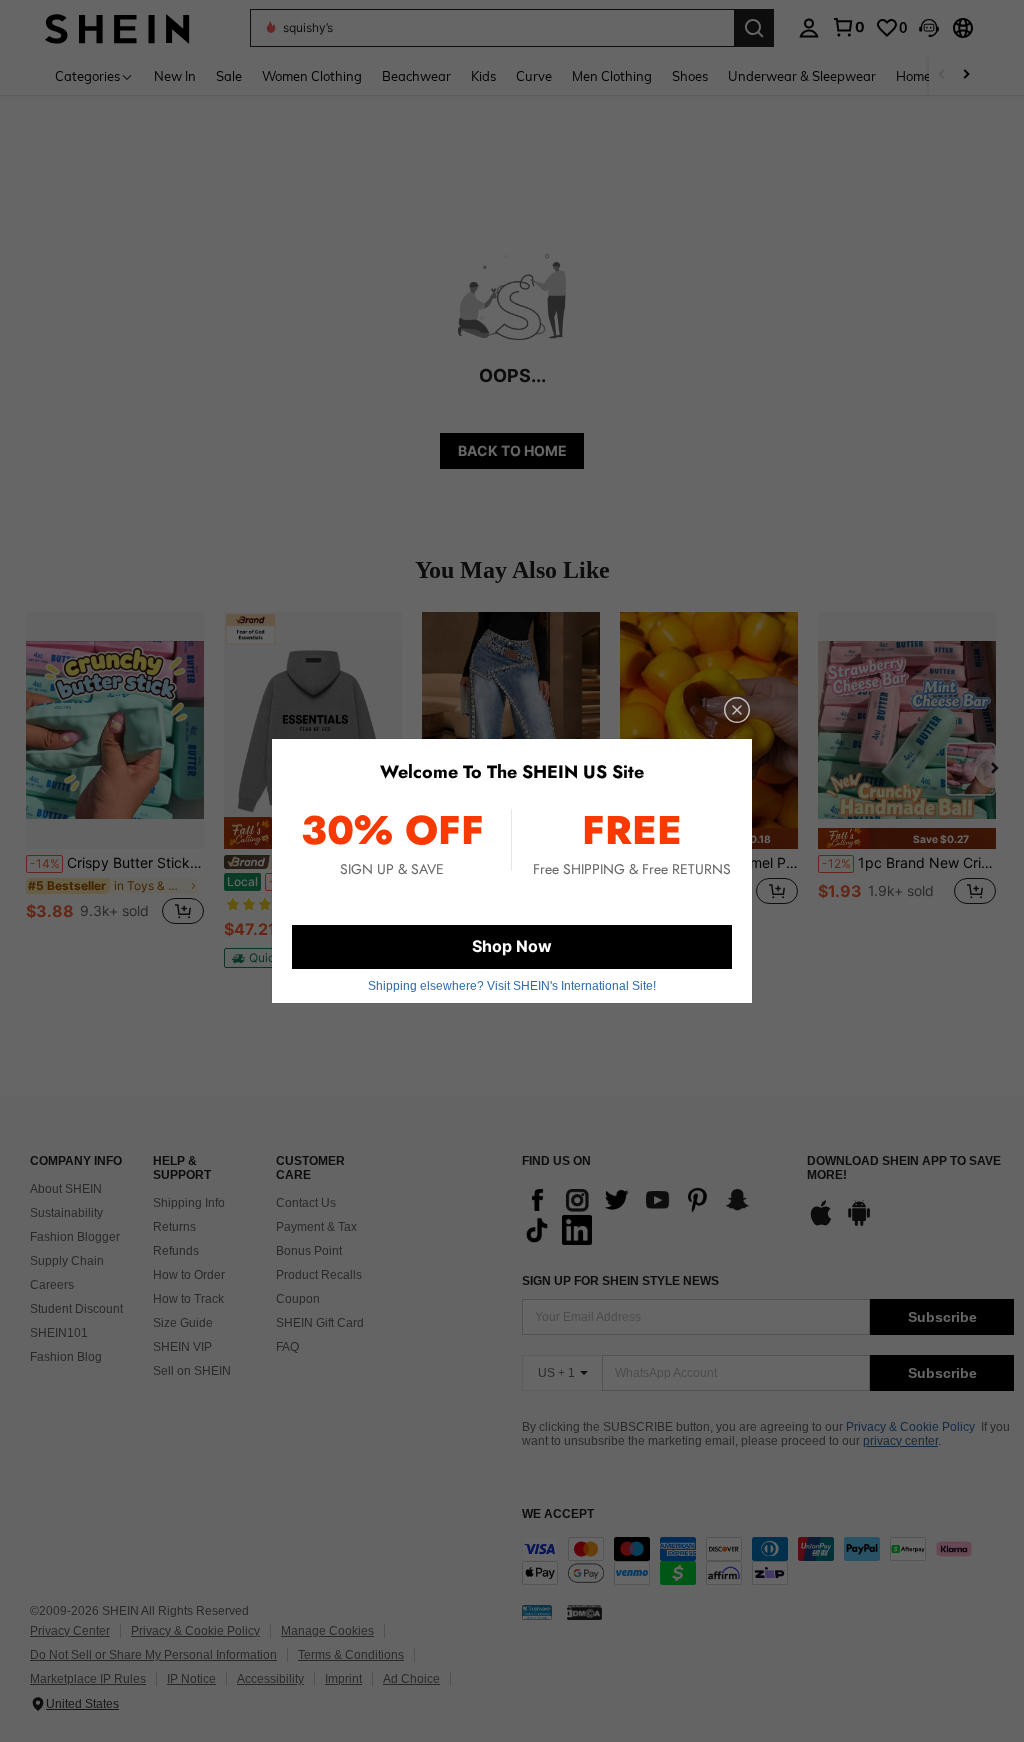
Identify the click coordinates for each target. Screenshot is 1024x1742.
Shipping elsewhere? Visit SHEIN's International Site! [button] (512, 986)
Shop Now (512, 946)
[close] (737, 710)
